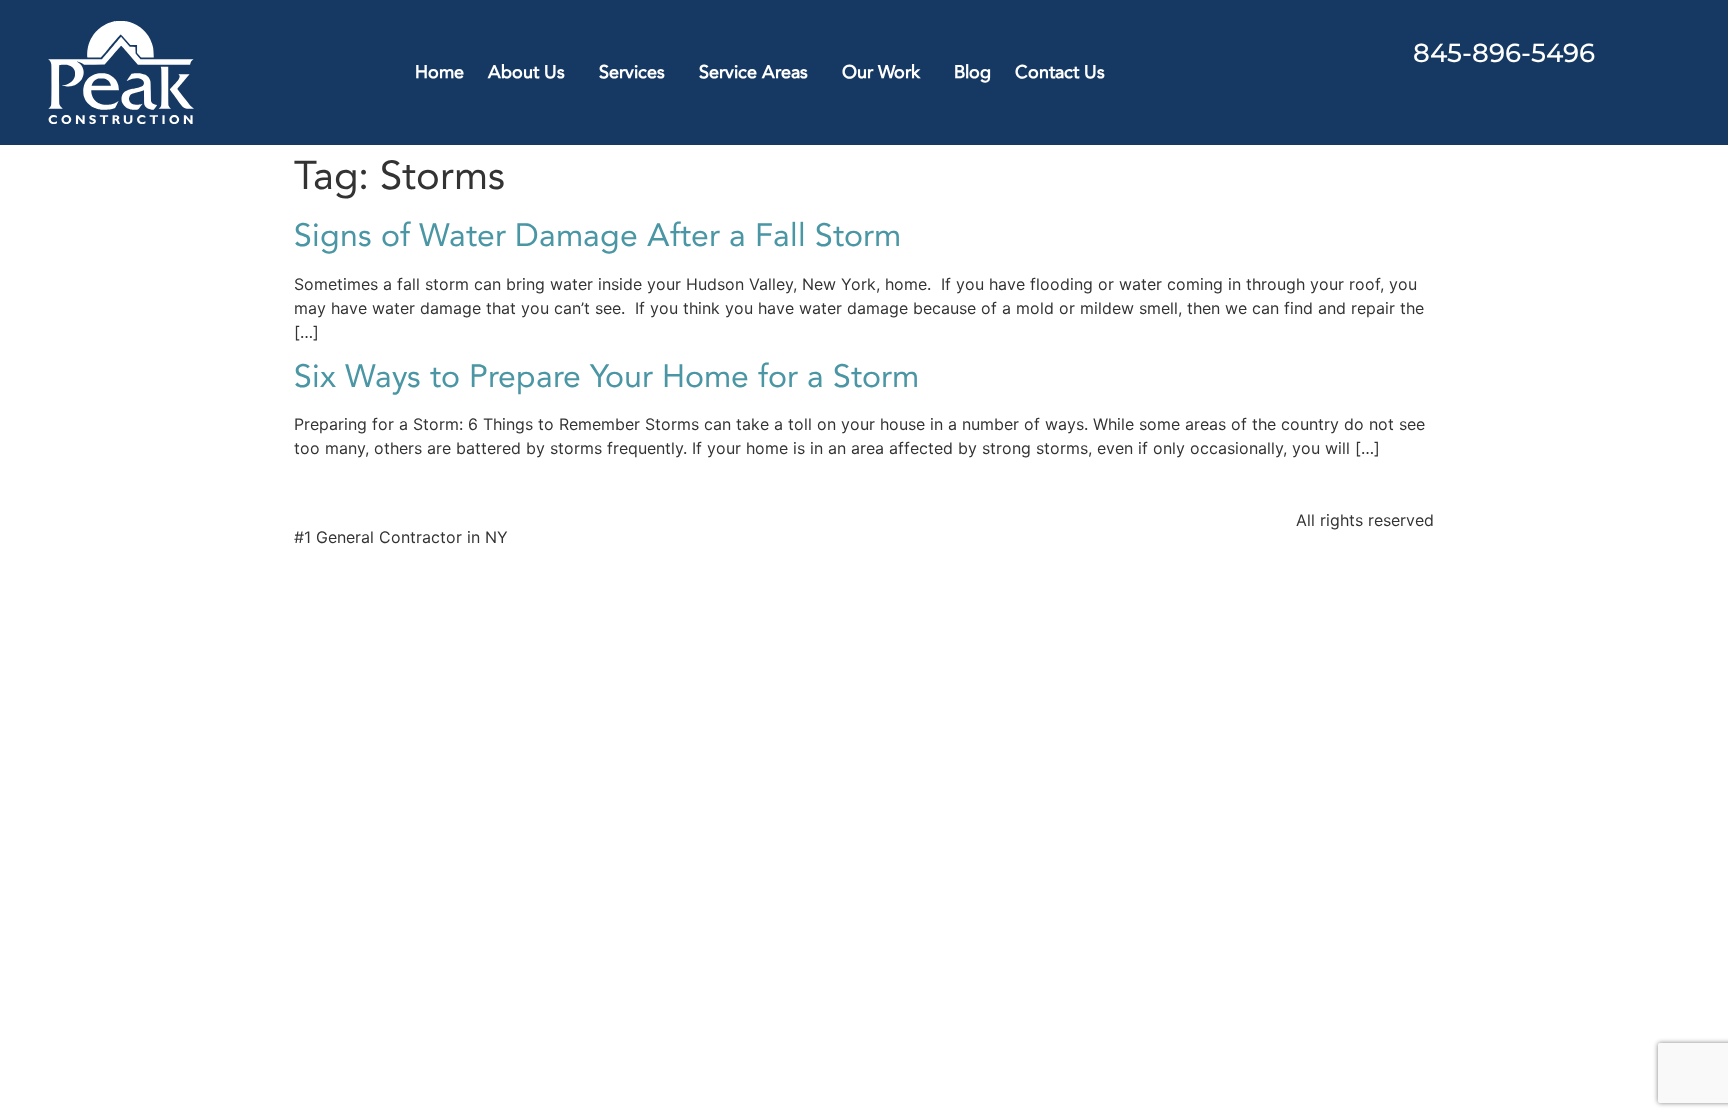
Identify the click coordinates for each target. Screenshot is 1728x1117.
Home (439, 72)
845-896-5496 (1504, 53)
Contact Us (1060, 72)
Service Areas (753, 72)
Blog (972, 72)
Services (632, 72)
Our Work (881, 72)
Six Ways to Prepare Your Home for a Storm (606, 377)
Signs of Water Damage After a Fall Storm (597, 236)
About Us (526, 72)
